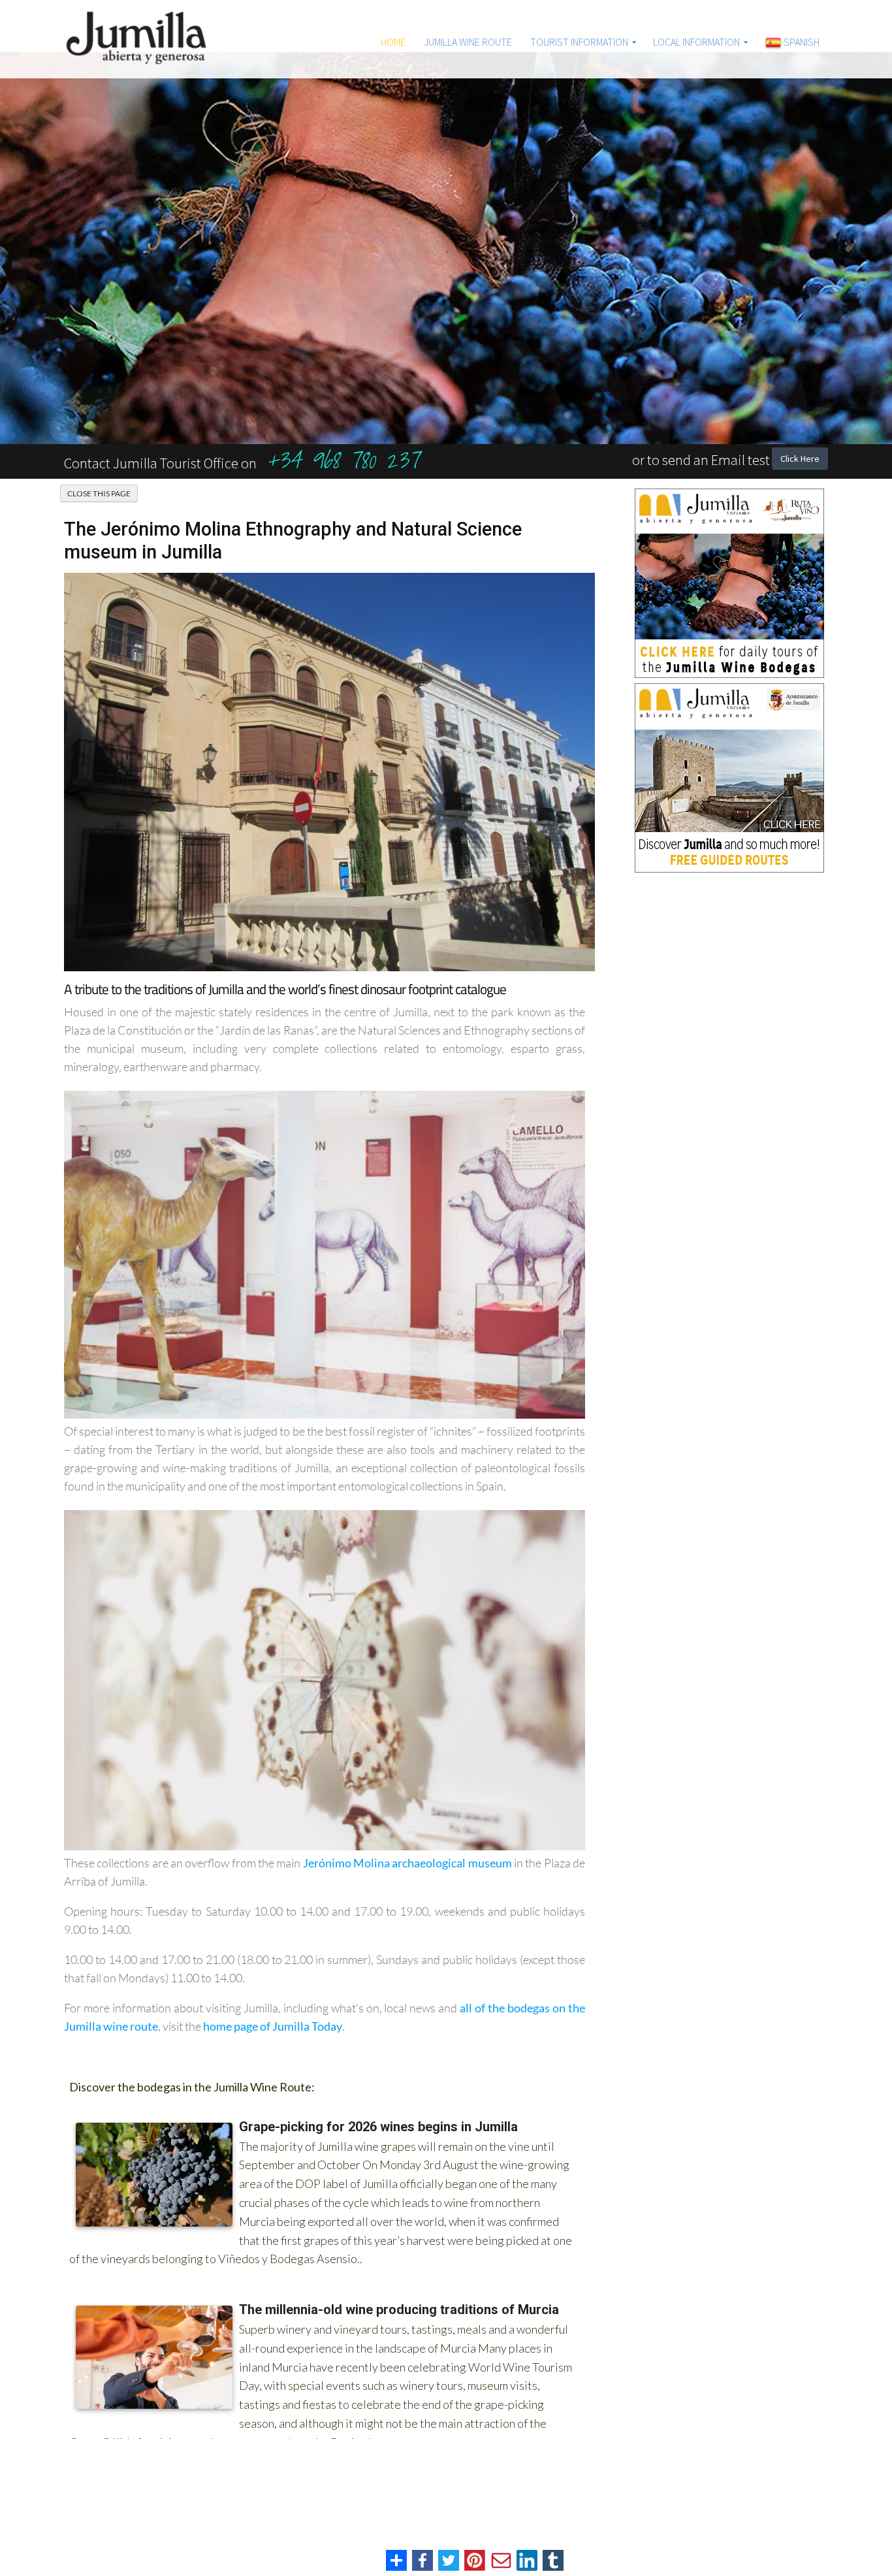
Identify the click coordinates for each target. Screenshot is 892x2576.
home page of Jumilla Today (273, 2026)
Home (393, 42)
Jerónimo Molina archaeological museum (407, 1863)
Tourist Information (579, 42)
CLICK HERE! (724, 412)
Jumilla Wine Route (468, 42)
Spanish (801, 42)
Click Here (800, 459)
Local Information (696, 42)
